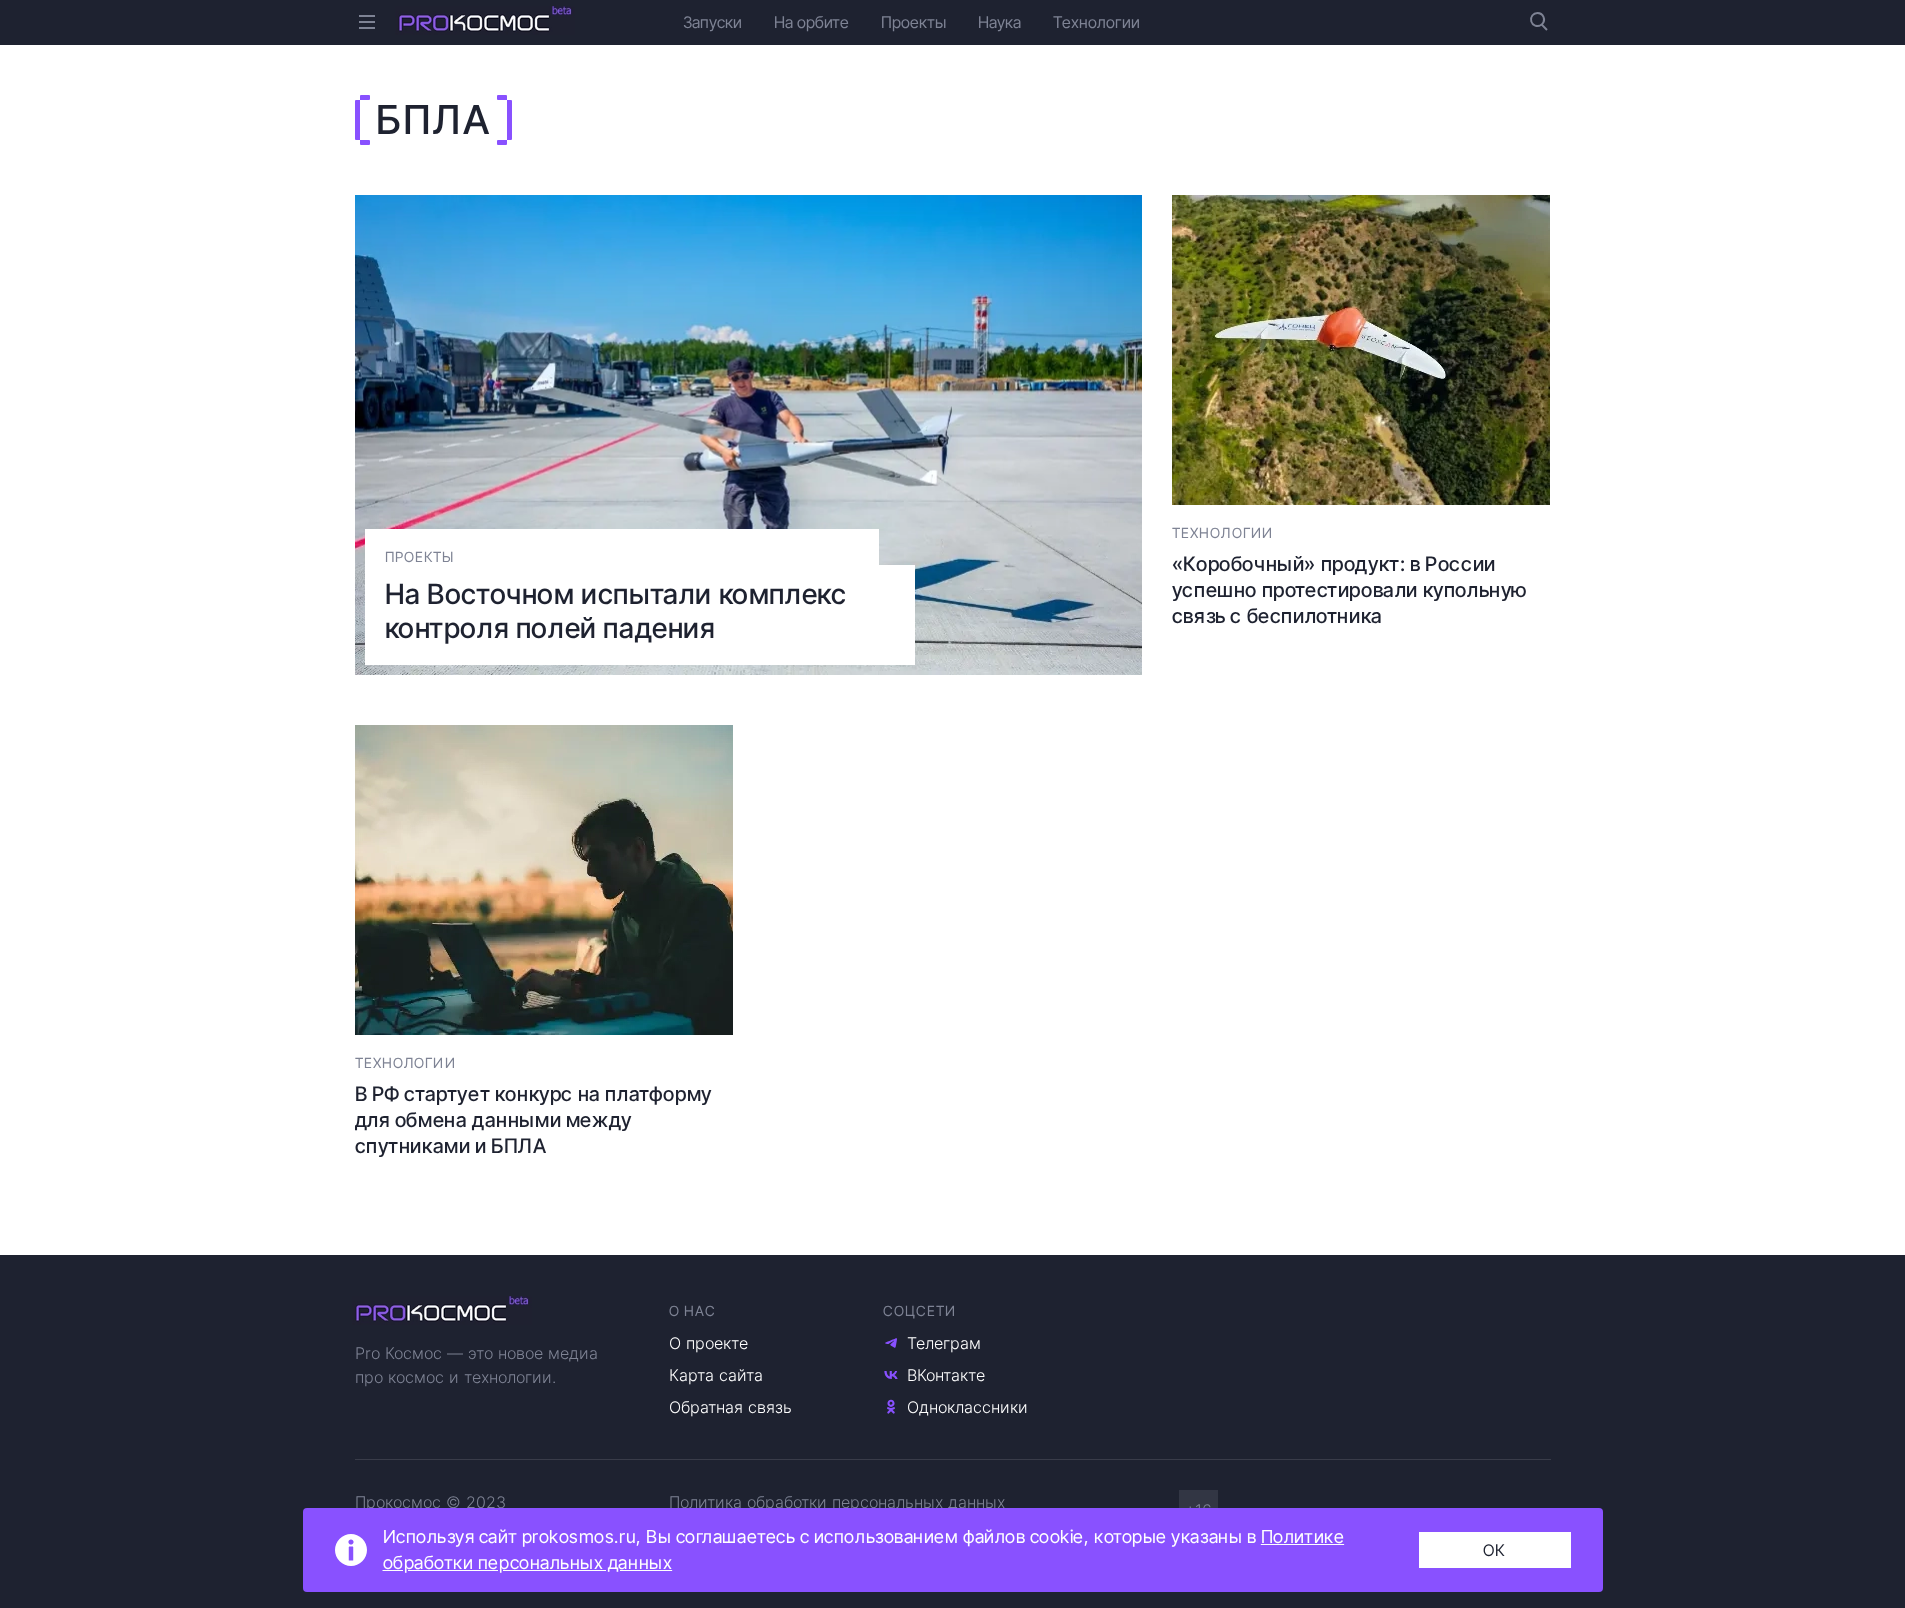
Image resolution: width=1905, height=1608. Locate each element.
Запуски (712, 22)
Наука (999, 22)
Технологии (1096, 22)
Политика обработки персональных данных (837, 1502)
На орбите (811, 22)
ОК (1494, 1550)
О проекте (708, 1343)
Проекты (913, 22)
